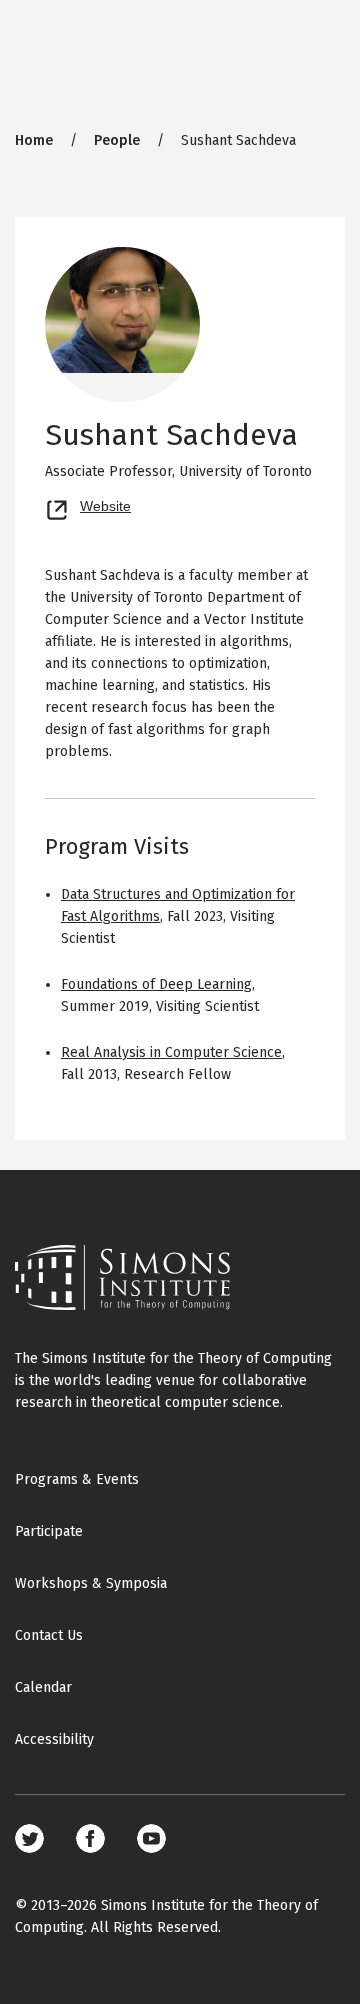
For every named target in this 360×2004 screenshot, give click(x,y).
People (117, 140)
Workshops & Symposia (91, 1583)
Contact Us (49, 1635)
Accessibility (54, 1739)
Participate (49, 1531)
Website (105, 504)
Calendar (43, 1687)
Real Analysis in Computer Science (171, 1052)
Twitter (29, 1838)
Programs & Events (77, 1479)
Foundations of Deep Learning (156, 984)
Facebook (90, 1838)
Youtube (151, 1838)
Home (34, 140)
